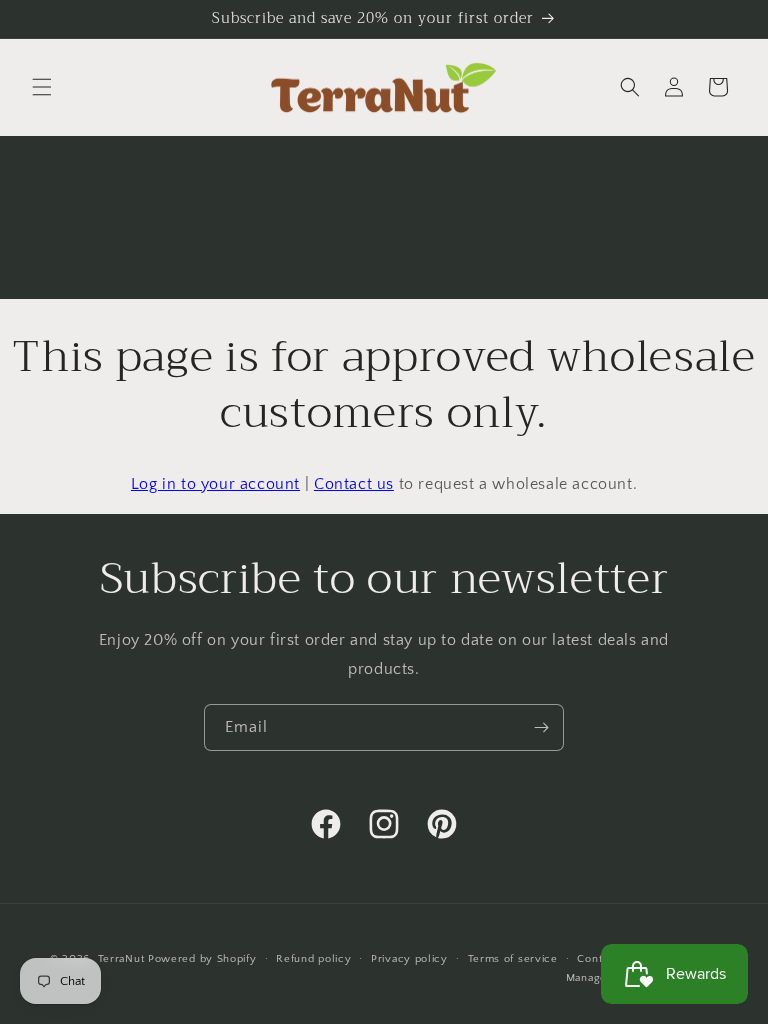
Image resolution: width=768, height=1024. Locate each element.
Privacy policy (409, 959)
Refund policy (313, 959)
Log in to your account (215, 484)
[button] (42, 87)
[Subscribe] (541, 727)
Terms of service (513, 959)
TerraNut (121, 959)
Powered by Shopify (202, 959)
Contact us (354, 484)
